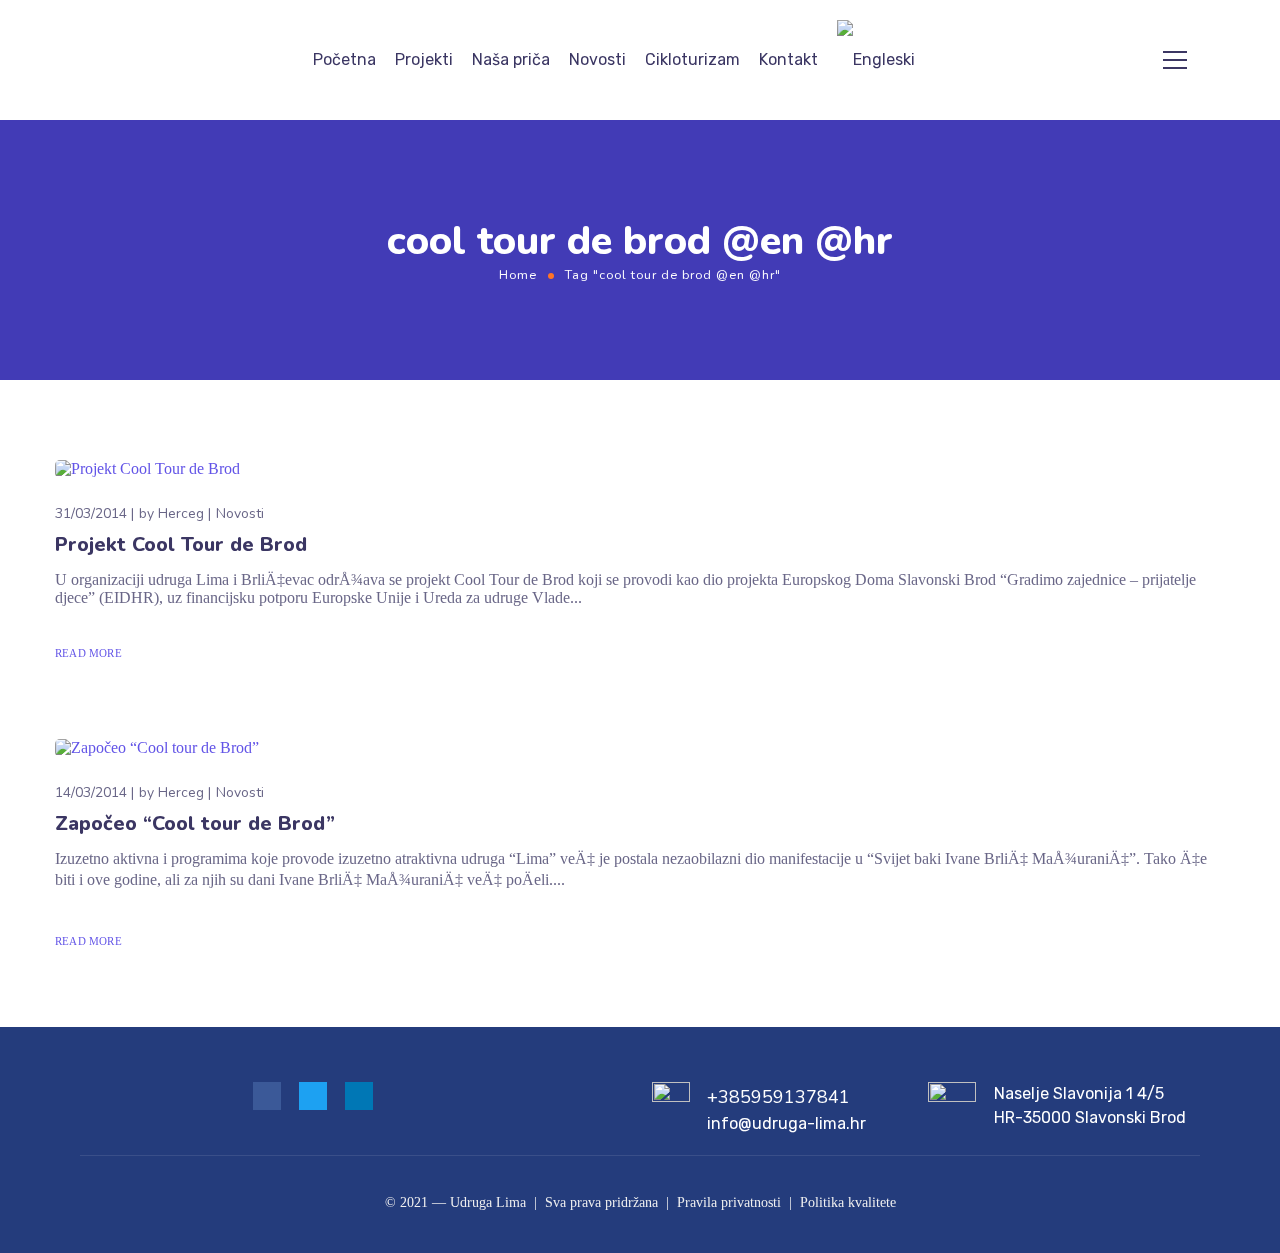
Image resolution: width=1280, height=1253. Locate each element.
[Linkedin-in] (359, 1096)
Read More (88, 653)
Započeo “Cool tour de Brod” (195, 823)
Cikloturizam (692, 59)
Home (518, 274)
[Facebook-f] (267, 1096)
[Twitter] (313, 1096)
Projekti (424, 59)
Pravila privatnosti (729, 1202)
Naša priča (511, 59)
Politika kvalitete (848, 1202)
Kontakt (788, 59)
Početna (344, 59)
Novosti (597, 59)
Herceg (181, 513)
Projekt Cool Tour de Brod (181, 544)
